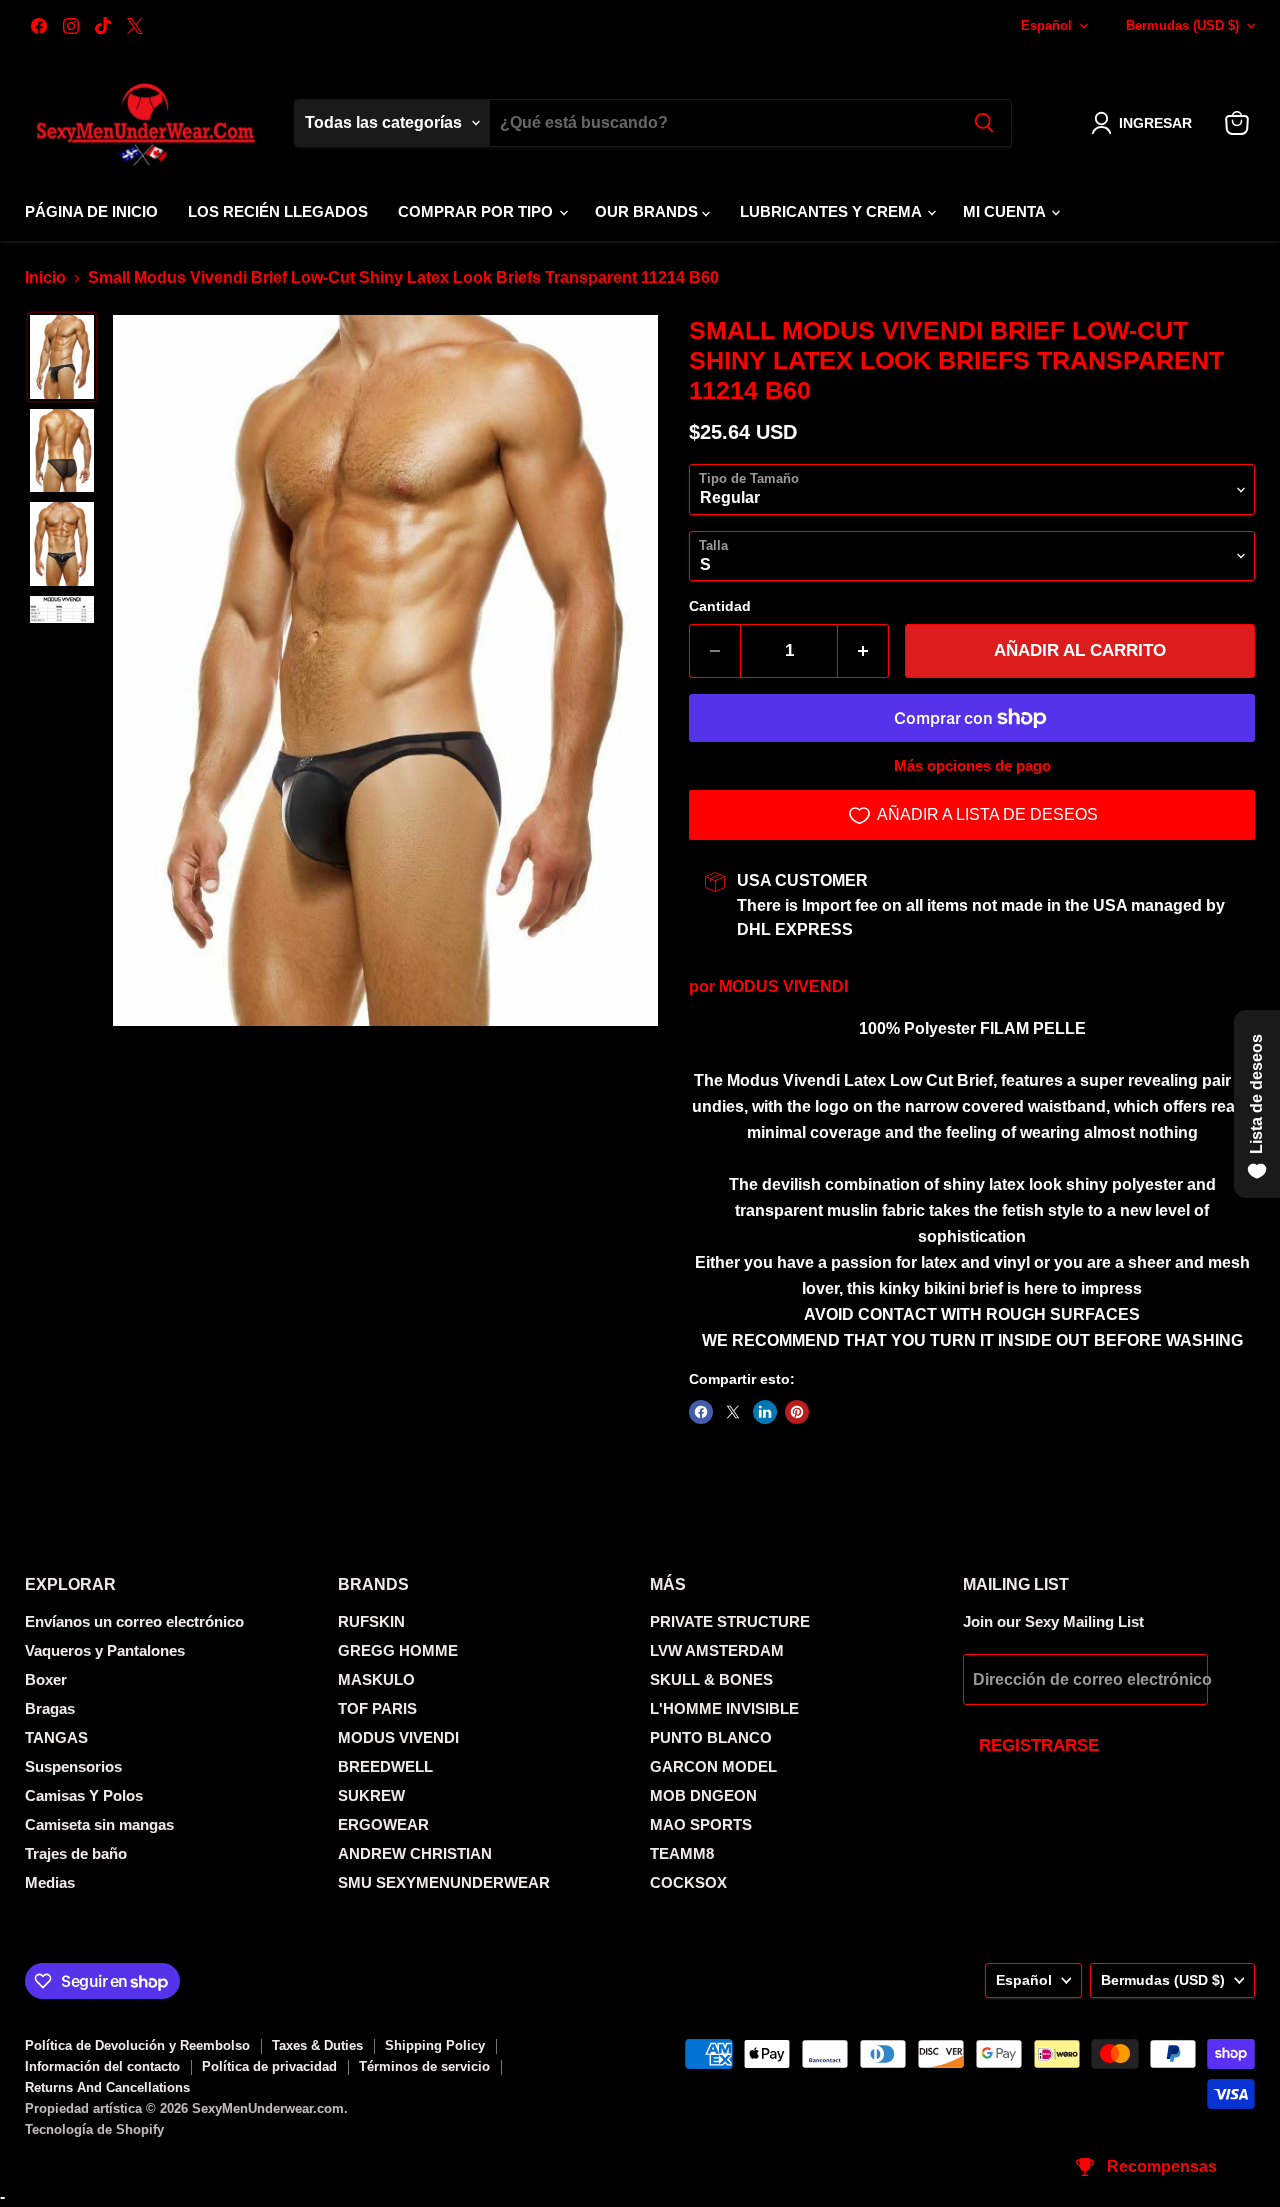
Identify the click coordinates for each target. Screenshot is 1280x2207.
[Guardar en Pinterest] (797, 1412)
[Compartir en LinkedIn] (765, 1412)
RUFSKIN (371, 1621)
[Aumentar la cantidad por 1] (863, 651)
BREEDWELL (385, 1766)
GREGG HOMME (398, 1650)
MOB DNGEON (703, 1795)
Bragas (50, 1708)
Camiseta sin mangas (99, 1824)
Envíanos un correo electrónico (134, 1621)
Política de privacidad (269, 2066)
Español (1046, 25)
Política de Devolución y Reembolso (137, 2045)
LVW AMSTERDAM (717, 1650)
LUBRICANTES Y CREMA (832, 211)
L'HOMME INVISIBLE (724, 1708)
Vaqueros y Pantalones (105, 1650)
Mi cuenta (1006, 211)
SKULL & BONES (711, 1679)
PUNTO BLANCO (711, 1737)
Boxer (46, 1679)
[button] (1145, 123)
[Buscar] (984, 123)
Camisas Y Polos (84, 1795)
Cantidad (720, 606)
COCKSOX (688, 1882)
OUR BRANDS (648, 211)
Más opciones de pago (972, 765)
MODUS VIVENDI (783, 986)
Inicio (45, 277)
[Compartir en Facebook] (701, 1412)
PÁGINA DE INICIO (91, 211)
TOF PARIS (377, 1708)
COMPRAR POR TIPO (477, 211)
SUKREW (371, 1795)
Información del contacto (102, 2066)
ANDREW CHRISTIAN (415, 1853)
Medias (50, 1882)
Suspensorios (73, 1766)
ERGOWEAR (383, 1824)
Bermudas (1182, 25)
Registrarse (1039, 1745)
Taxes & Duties (317, 2045)
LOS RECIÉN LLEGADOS (278, 211)
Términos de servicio (424, 2066)
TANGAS (56, 1737)
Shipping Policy (435, 2045)
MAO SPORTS (701, 1824)
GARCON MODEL (713, 1766)
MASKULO (376, 1679)
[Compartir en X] (733, 1412)
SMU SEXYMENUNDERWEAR (444, 1882)
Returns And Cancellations (107, 2087)
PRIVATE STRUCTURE (730, 1621)
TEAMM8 (682, 1853)
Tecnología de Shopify (94, 2129)
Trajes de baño (76, 1853)
